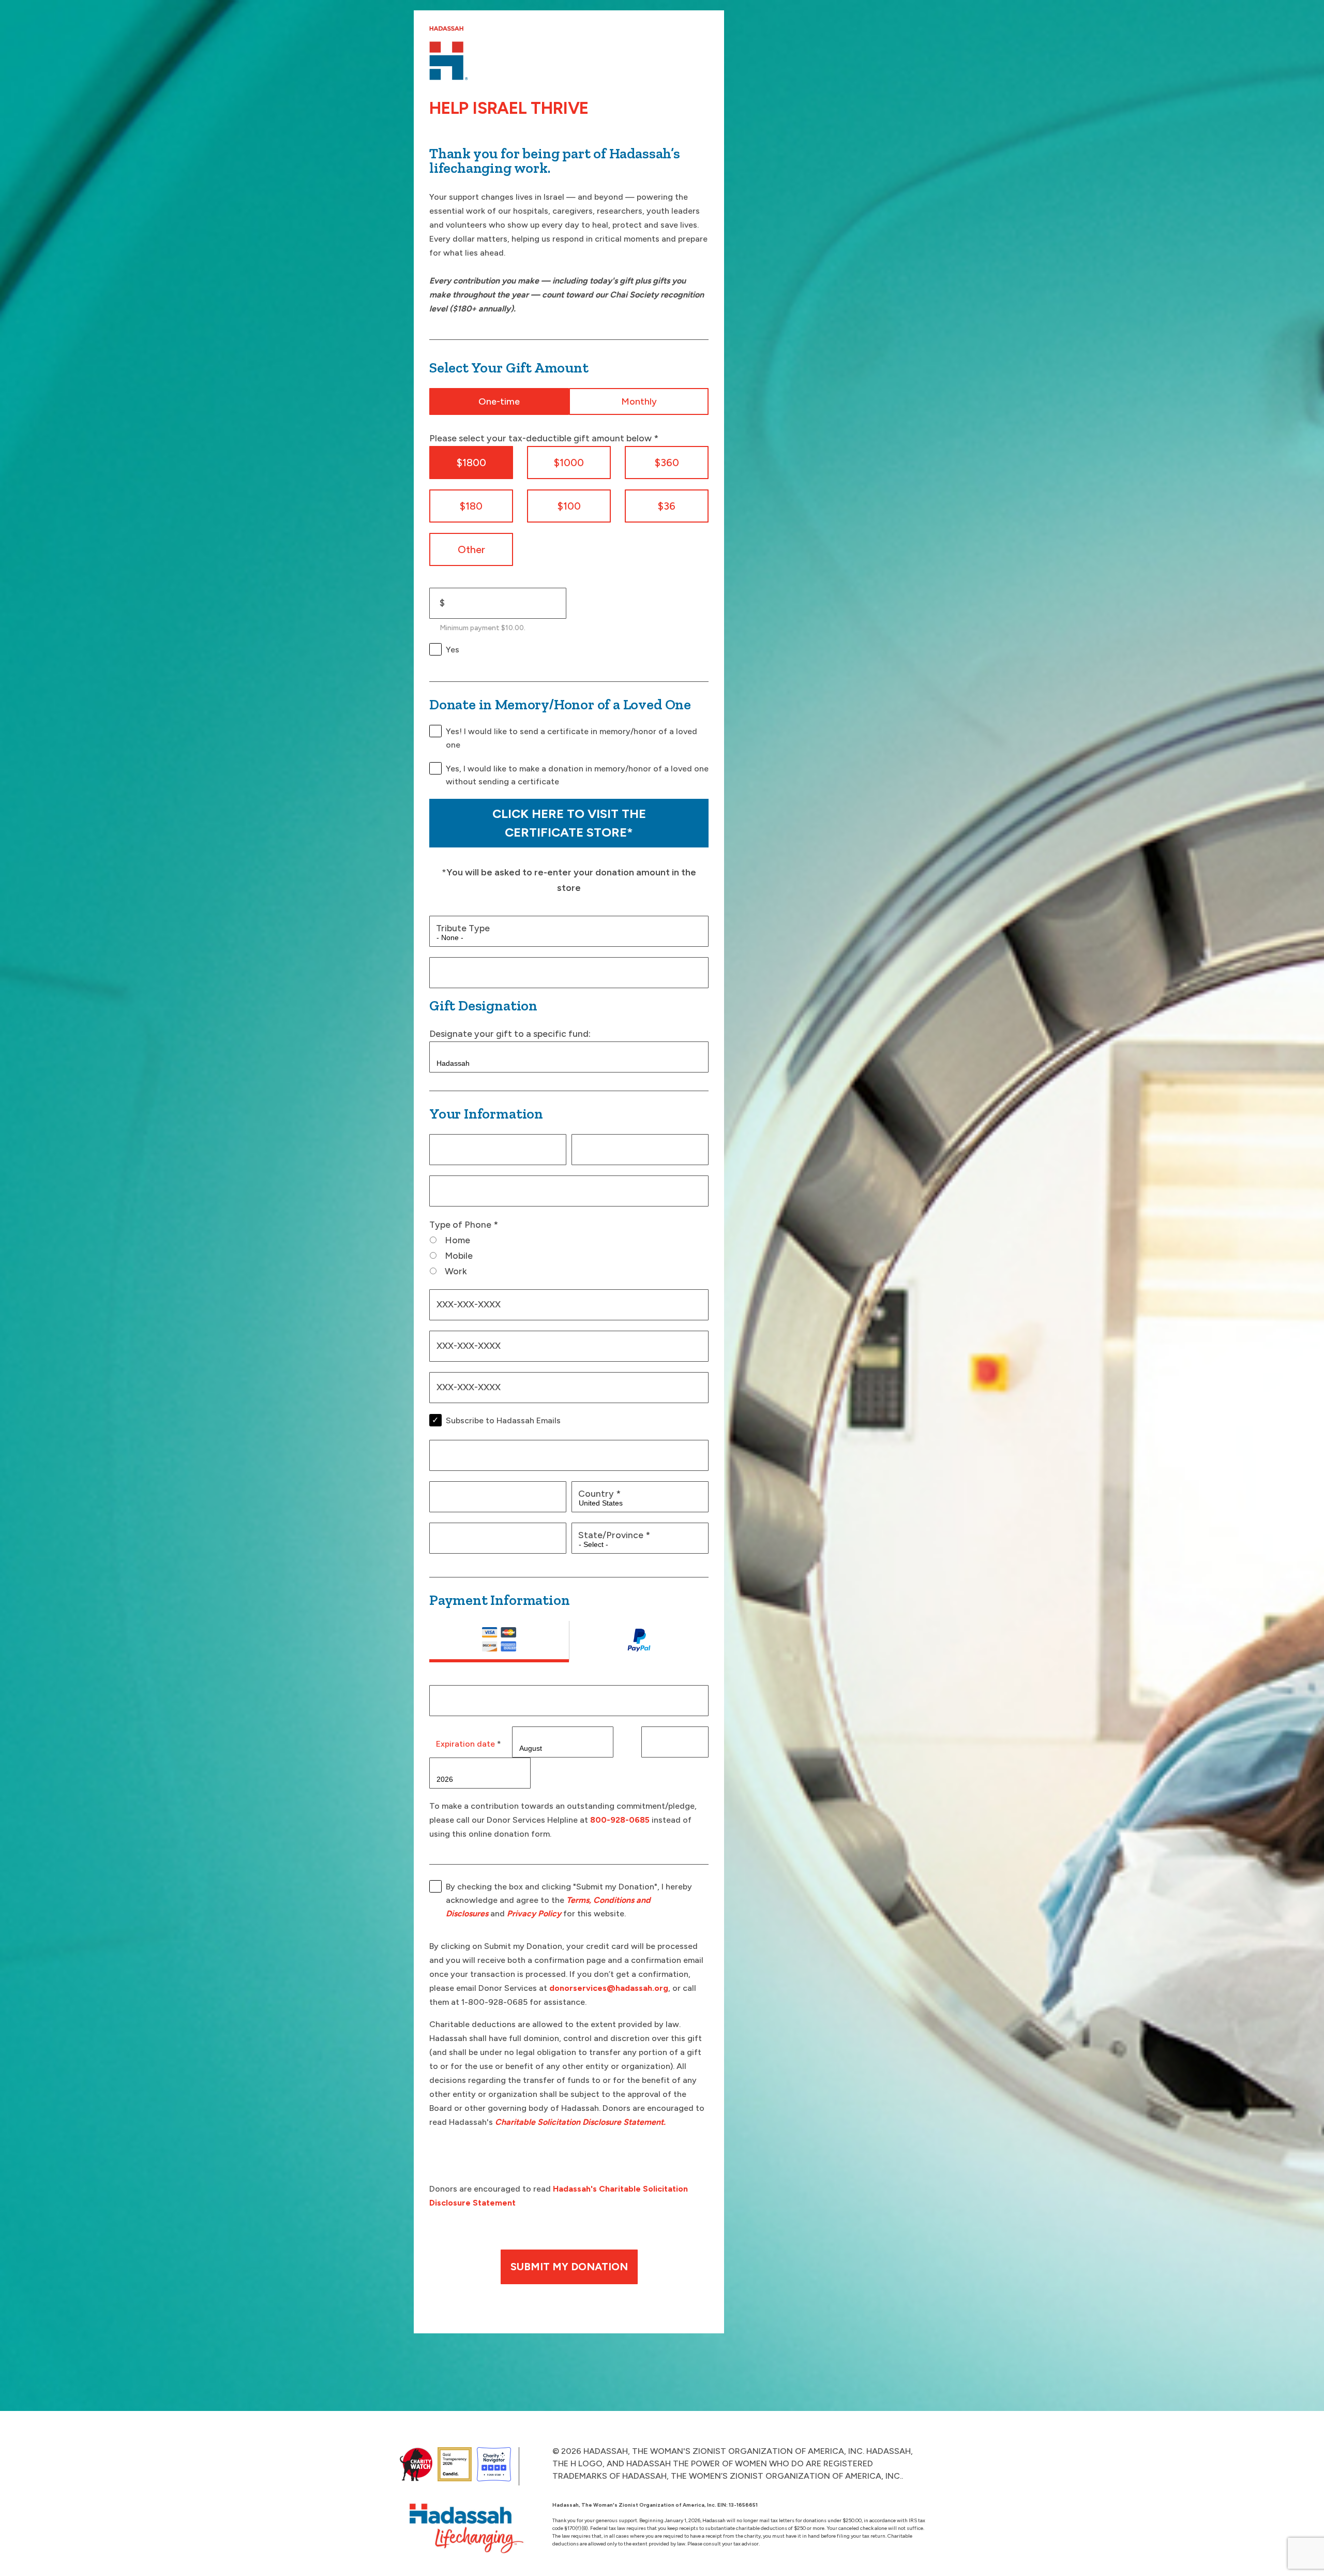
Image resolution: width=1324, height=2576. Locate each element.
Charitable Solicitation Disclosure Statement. (580, 2122)
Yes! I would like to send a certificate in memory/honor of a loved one (571, 738)
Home (457, 1240)
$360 (667, 463)
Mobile (459, 1255)
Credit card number (481, 1697)
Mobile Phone (464, 1384)
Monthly (639, 401)
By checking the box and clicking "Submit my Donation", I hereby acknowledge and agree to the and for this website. (569, 1900)
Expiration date (469, 1744)
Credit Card (499, 1642)
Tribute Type (463, 928)
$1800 (471, 463)
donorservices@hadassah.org (609, 1988)
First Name (462, 1146)
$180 (471, 506)
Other (471, 549)
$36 (667, 506)
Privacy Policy (534, 1914)
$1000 (569, 463)
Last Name (604, 1146)
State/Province (614, 1535)
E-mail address (470, 1188)
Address (457, 1452)
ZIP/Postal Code (475, 1493)
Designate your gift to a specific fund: (510, 1033)
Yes (453, 650)
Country (599, 1493)
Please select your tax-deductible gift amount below (544, 438)
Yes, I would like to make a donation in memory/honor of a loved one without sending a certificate (577, 775)
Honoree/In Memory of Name (498, 969)
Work (456, 1271)
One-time (499, 401)
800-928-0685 (620, 1820)
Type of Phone (464, 1224)
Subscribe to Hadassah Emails (503, 1420)
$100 (569, 506)
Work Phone (462, 1343)
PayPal (639, 1642)
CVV (661, 1739)
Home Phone (463, 1301)
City (448, 1535)
